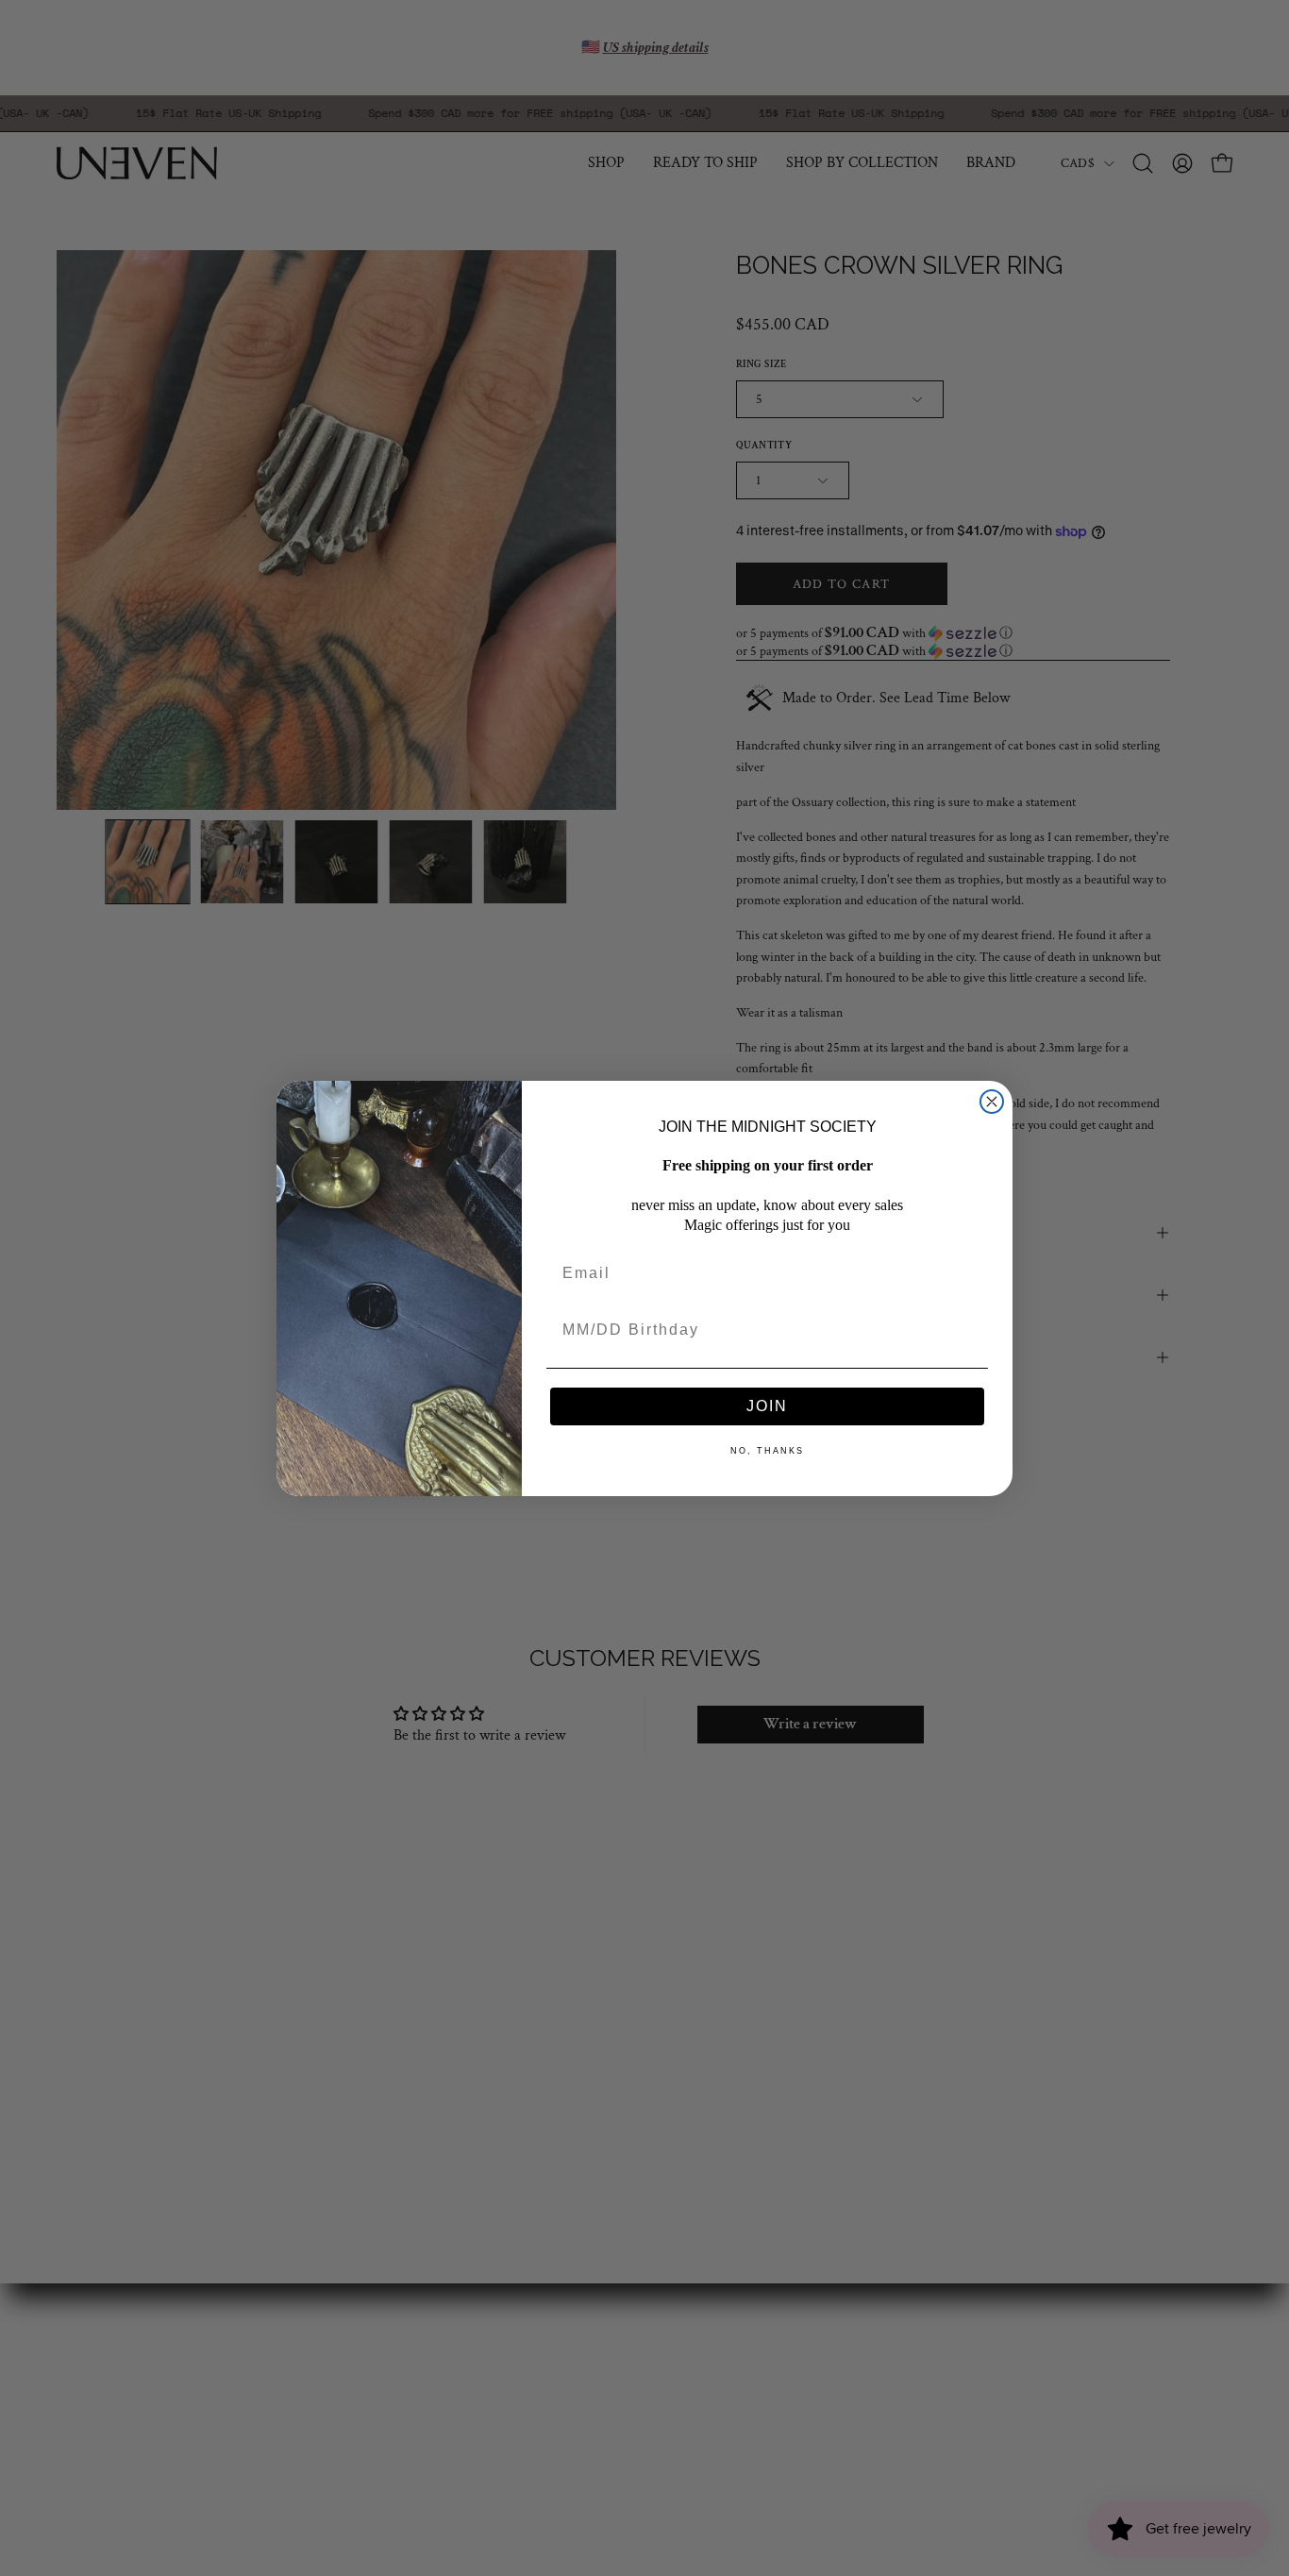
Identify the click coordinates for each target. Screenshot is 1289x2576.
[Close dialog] (992, 1102)
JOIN (767, 1406)
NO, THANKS (767, 1451)
